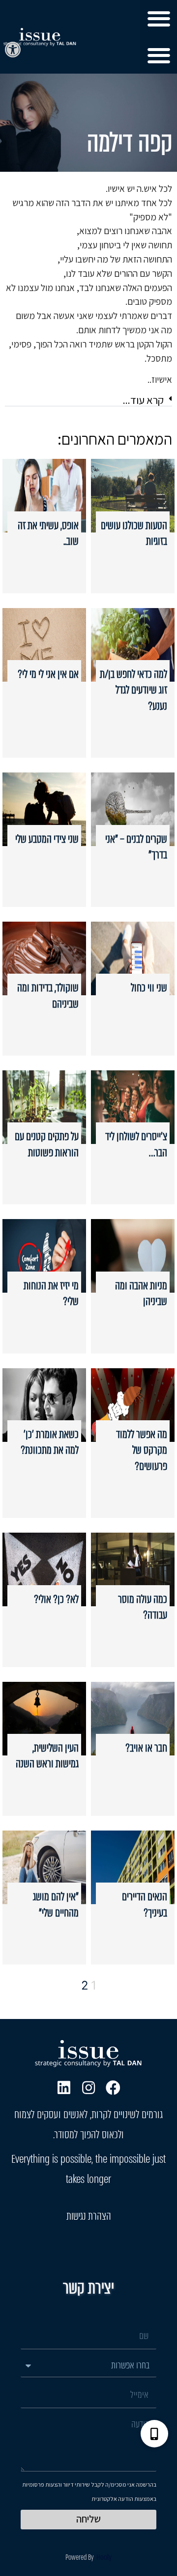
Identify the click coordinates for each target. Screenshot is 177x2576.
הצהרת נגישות (89, 2216)
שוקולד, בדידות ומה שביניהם (48, 996)
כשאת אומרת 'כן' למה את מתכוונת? (50, 1442)
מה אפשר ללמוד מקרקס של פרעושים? (142, 1450)
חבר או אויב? (146, 1748)
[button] (13, 50)
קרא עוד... (143, 400)
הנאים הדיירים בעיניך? (145, 1904)
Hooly (104, 2557)
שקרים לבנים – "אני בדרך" (136, 847)
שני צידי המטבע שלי (47, 839)
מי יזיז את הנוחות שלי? (51, 1293)
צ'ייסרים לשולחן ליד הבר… (136, 1144)
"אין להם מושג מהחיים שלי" (56, 1904)
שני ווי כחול (149, 988)
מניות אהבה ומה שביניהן (141, 1293)
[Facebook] (113, 2088)
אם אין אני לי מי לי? (48, 674)
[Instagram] (88, 2088)
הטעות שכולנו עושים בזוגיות (134, 533)
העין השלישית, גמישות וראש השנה (47, 1756)
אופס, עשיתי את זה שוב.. (48, 533)
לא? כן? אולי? (56, 1599)
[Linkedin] (64, 2088)
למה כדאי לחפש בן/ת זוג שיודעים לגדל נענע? (133, 690)
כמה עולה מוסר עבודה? (143, 1607)
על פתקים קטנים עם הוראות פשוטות (47, 1144)
